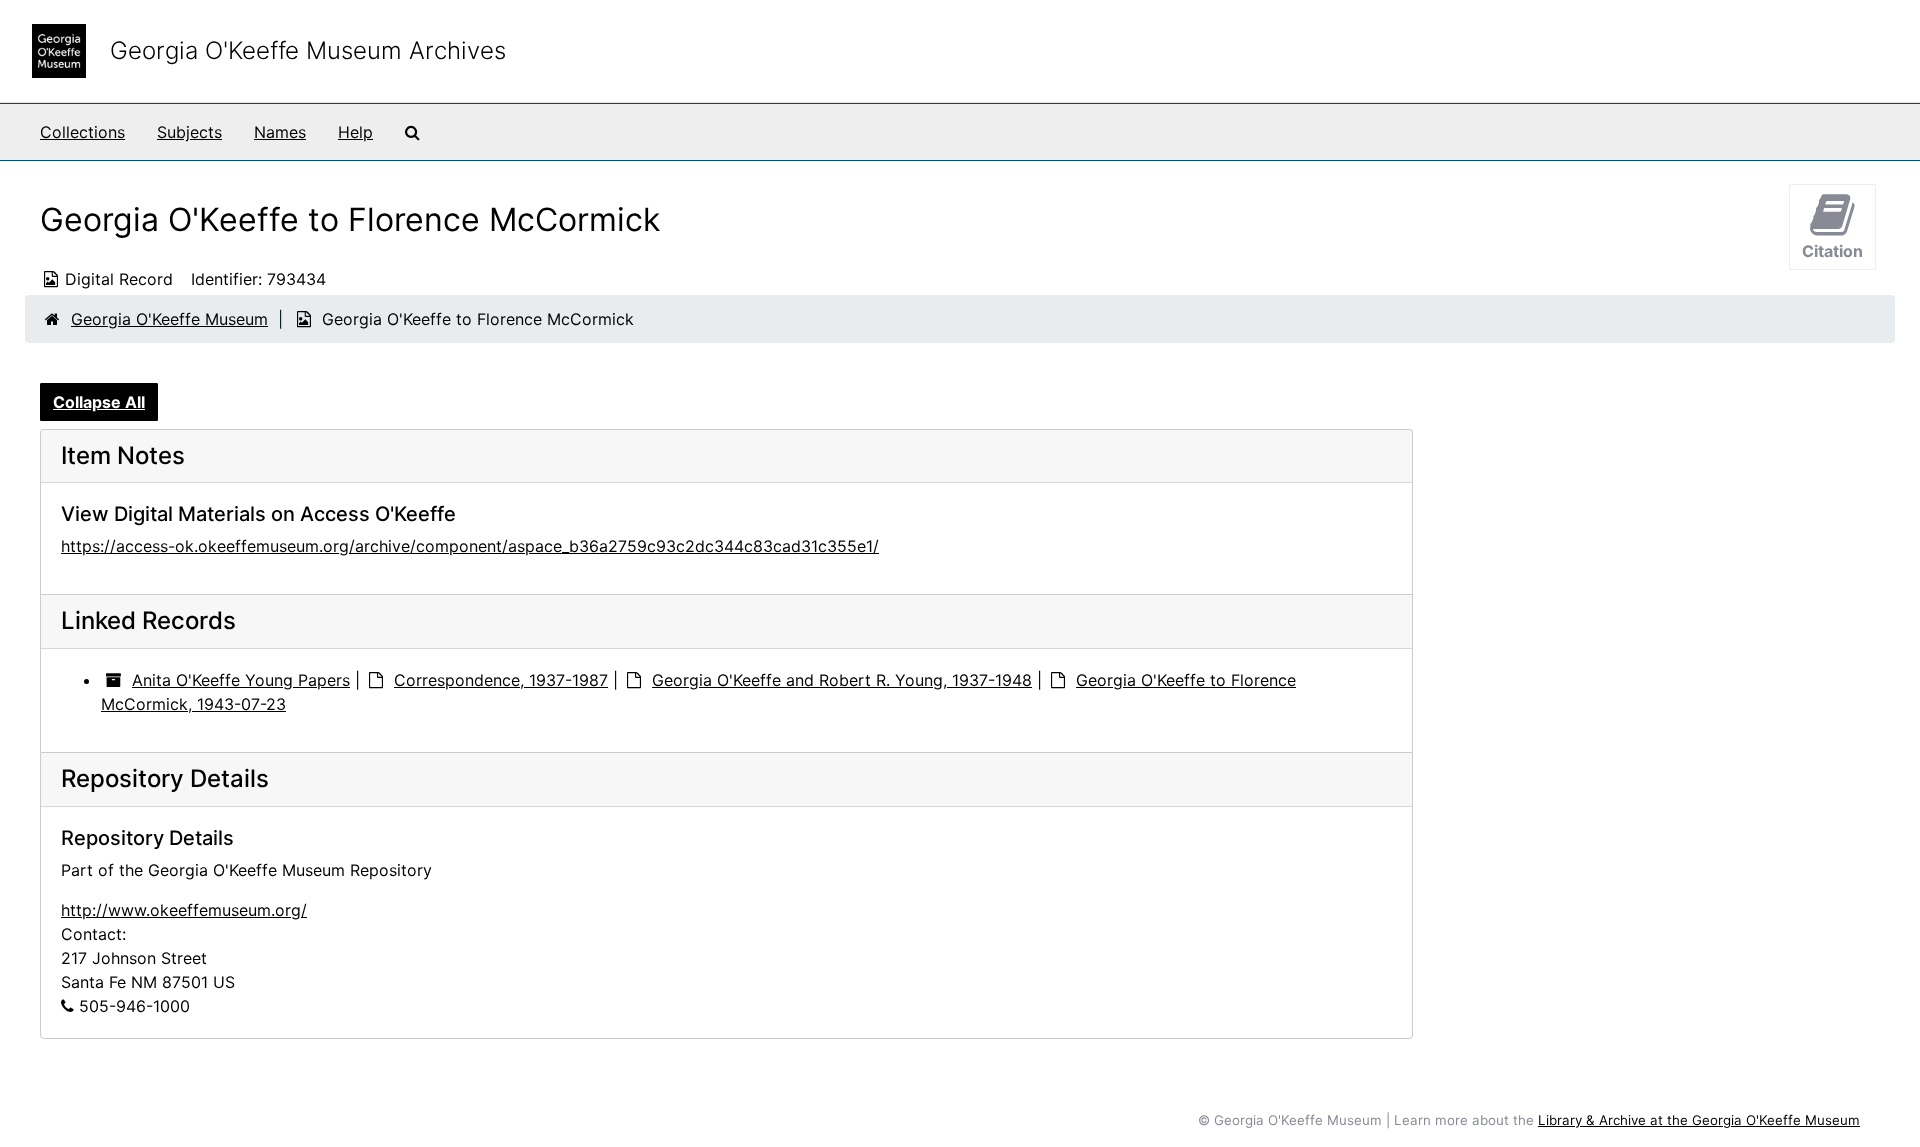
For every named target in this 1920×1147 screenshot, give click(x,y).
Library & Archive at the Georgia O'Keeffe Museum (1699, 1120)
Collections (82, 132)
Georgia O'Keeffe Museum (169, 319)
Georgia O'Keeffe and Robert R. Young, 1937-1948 (842, 680)
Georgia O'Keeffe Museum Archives (308, 50)
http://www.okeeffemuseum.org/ (184, 910)
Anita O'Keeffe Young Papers (241, 680)
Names (280, 132)
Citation (1832, 251)
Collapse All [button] (99, 402)
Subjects (189, 132)
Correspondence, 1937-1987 (501, 680)
